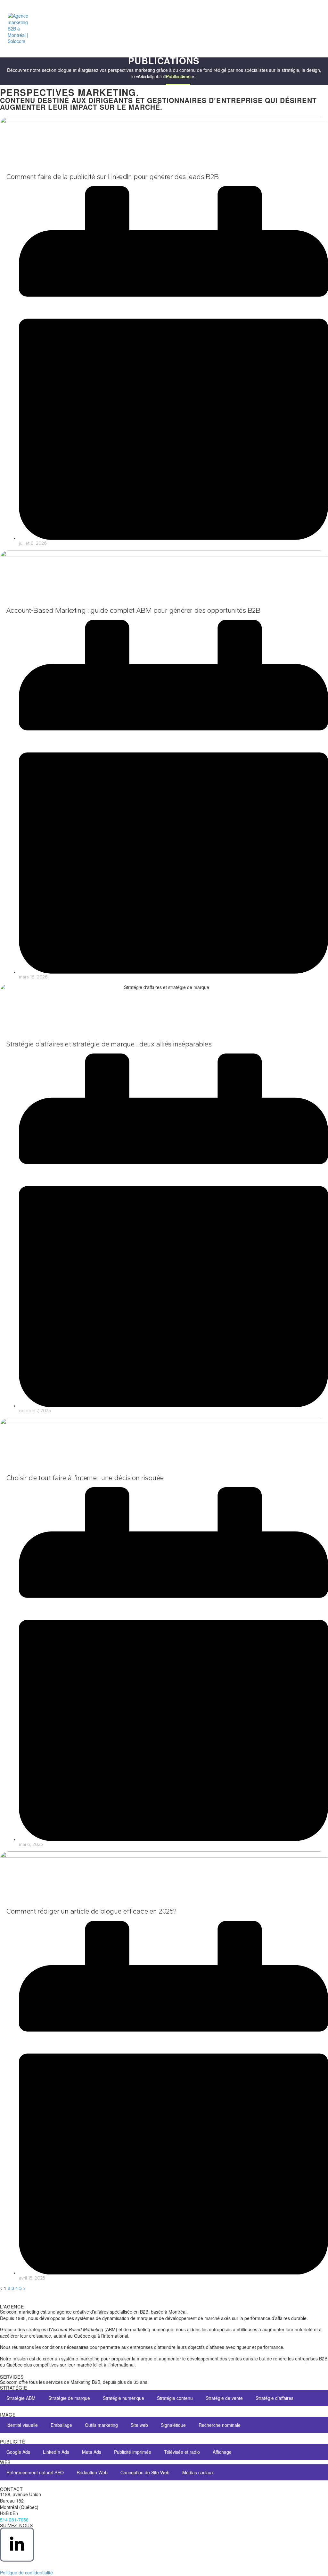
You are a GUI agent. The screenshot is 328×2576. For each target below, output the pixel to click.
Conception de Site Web (145, 2472)
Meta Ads (92, 2452)
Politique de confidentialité (26, 2572)
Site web (139, 2425)
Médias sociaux (198, 2472)
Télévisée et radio (182, 2452)
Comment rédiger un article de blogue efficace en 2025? (91, 1911)
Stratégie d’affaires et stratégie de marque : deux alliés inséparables (109, 1044)
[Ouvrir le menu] (313, 29)
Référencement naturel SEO (35, 2472)
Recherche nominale (220, 2425)
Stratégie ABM (21, 2398)
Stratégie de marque (69, 2398)
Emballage (61, 2425)
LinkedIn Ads (56, 2452)
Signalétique (173, 2425)
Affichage (222, 2452)
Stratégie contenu (175, 2398)
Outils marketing (101, 2425)
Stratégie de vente (224, 2398)
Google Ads (18, 2452)
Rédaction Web (92, 2472)
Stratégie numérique (123, 2398)
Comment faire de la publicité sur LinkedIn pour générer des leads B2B (112, 177)
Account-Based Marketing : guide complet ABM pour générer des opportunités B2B (133, 610)
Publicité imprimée (133, 2452)
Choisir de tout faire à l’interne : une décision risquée (85, 1478)
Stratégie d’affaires (275, 2398)
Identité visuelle (22, 2425)
